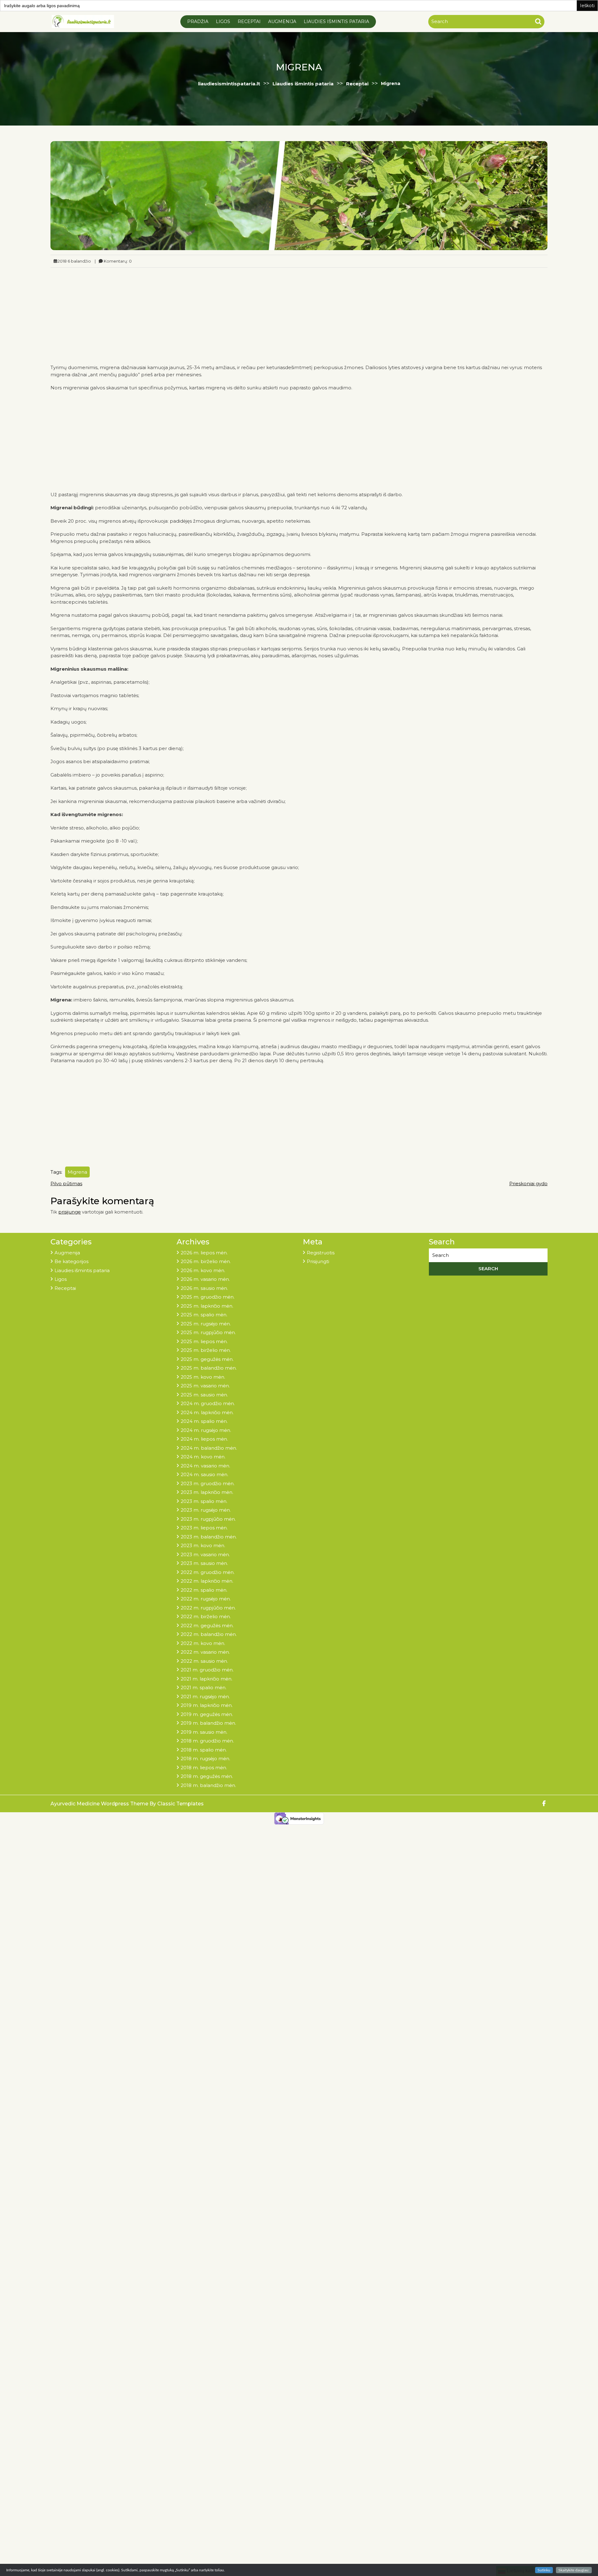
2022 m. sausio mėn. (204, 1661)
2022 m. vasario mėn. (205, 1652)
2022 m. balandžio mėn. (209, 1634)
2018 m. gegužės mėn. (207, 1776)
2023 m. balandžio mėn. (209, 1537)
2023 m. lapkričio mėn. (207, 1492)
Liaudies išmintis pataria (336, 21)
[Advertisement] (299, 314)
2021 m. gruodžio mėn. (207, 1670)
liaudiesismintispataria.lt (229, 84)
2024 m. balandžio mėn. (209, 1448)
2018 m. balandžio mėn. (208, 1785)
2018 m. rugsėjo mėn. (205, 1759)
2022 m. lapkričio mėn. (207, 1581)
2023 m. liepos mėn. (204, 1528)
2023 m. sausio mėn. (204, 1563)
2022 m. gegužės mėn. (207, 1625)
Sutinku (544, 2570)
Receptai (249, 21)
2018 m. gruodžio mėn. (207, 1741)
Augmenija (282, 21)
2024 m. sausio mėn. (204, 1474)
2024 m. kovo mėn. (203, 1457)
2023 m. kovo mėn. (203, 1545)
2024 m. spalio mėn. (204, 1421)
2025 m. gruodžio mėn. (208, 1297)
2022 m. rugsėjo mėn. (206, 1599)
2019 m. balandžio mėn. (208, 1723)
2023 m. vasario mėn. (205, 1554)
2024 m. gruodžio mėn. (208, 1403)
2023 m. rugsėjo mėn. (206, 1510)
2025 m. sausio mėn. (204, 1395)
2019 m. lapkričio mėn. (207, 1705)
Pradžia (198, 21)
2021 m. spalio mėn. (204, 1687)
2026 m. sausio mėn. (204, 1288)
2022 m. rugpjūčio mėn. (208, 1608)
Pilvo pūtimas (66, 1183)
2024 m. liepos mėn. (204, 1439)
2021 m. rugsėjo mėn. (205, 1697)
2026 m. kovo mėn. (203, 1270)
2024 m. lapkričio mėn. (207, 1412)
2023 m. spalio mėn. (204, 1501)
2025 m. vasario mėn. (205, 1386)
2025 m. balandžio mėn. (209, 1368)
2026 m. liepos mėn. (204, 1253)
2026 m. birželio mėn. (206, 1261)
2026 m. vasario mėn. (205, 1279)
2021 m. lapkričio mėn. (206, 1679)
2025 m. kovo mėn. (203, 1377)
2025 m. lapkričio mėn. (207, 1306)
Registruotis (321, 1253)
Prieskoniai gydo (528, 1183)
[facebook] (544, 1804)
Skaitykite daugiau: (574, 2570)
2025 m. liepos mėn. (204, 1341)
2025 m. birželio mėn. (206, 1350)
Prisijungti (318, 1261)
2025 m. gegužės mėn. (207, 1359)
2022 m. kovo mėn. (203, 1643)
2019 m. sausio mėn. (204, 1732)
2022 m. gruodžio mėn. (208, 1572)
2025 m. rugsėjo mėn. (206, 1324)
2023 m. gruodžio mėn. (208, 1483)
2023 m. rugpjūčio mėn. (208, 1519)
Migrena (77, 1172)
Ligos (223, 21)
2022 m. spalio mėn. (204, 1590)
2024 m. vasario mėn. (205, 1466)
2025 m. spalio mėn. (204, 1315)
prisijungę (69, 1212)
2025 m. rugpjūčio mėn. (208, 1332)
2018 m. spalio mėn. (204, 1750)
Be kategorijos (71, 1261)
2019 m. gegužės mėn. (207, 1714)
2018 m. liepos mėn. (204, 1768)
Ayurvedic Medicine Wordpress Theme (100, 1804)
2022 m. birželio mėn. (206, 1616)
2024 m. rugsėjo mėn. (206, 1430)
